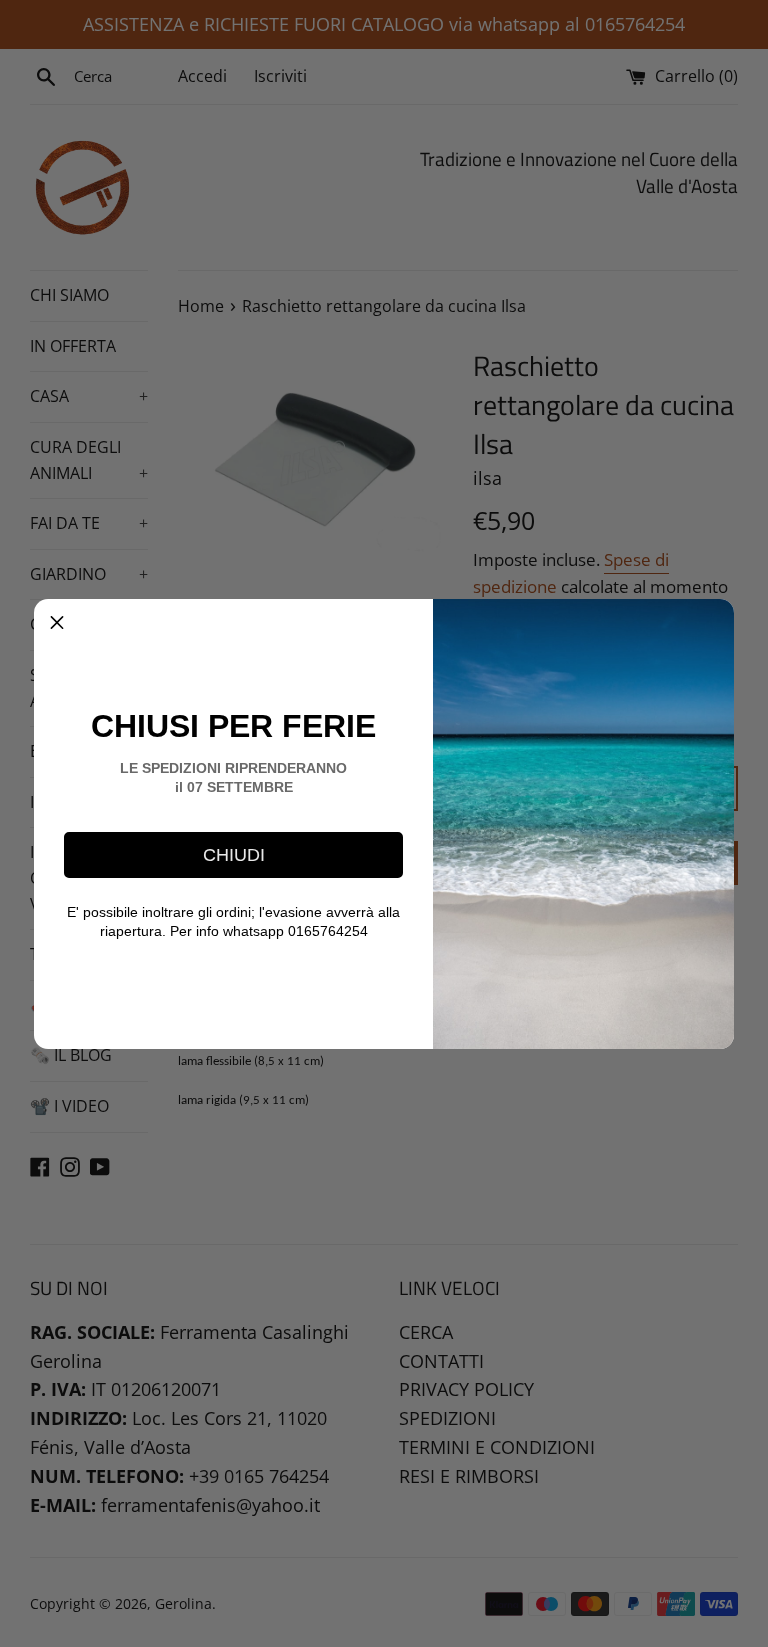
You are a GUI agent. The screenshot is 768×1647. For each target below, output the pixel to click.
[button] (57, 622)
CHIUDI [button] (234, 855)
